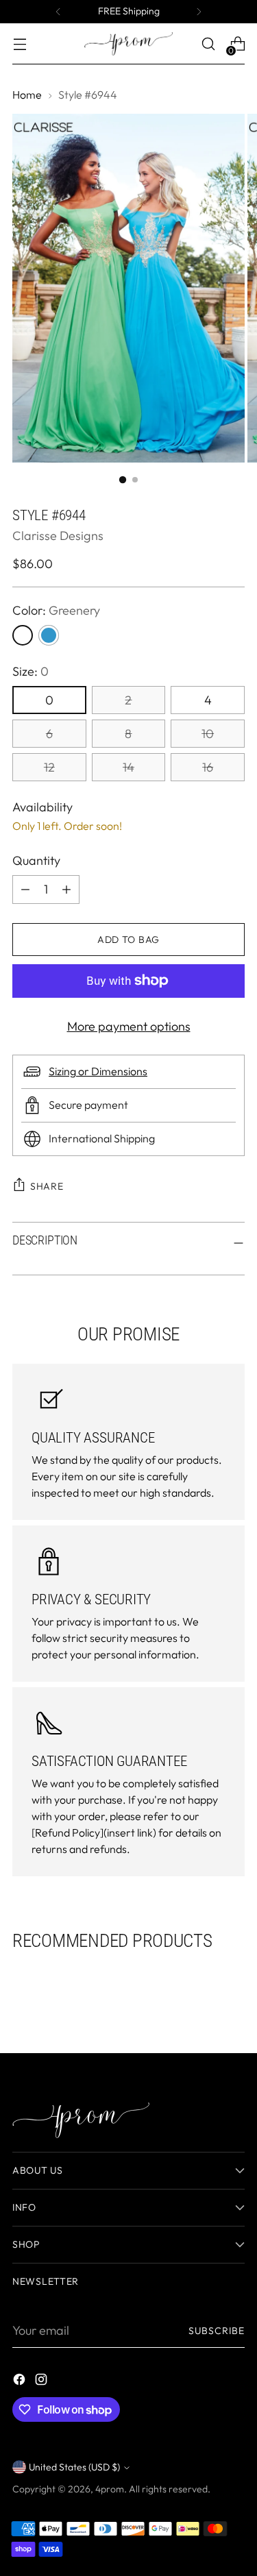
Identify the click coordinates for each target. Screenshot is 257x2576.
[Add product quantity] (25, 890)
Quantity (36, 860)
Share (47, 1186)
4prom (110, 2489)
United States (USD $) (74, 2467)
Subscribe (217, 2331)
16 (208, 767)
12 (49, 767)
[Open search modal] (208, 44)
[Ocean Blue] (49, 635)
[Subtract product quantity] (66, 890)
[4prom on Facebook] (21, 2382)
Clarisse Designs (58, 536)
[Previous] (58, 12)
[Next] (199, 12)
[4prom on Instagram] (42, 2382)
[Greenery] (23, 635)
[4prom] (129, 44)
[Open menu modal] (20, 44)
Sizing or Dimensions (98, 1071)
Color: (56, 610)
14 (128, 767)
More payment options (129, 1026)
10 (208, 734)
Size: (30, 671)
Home (27, 95)
